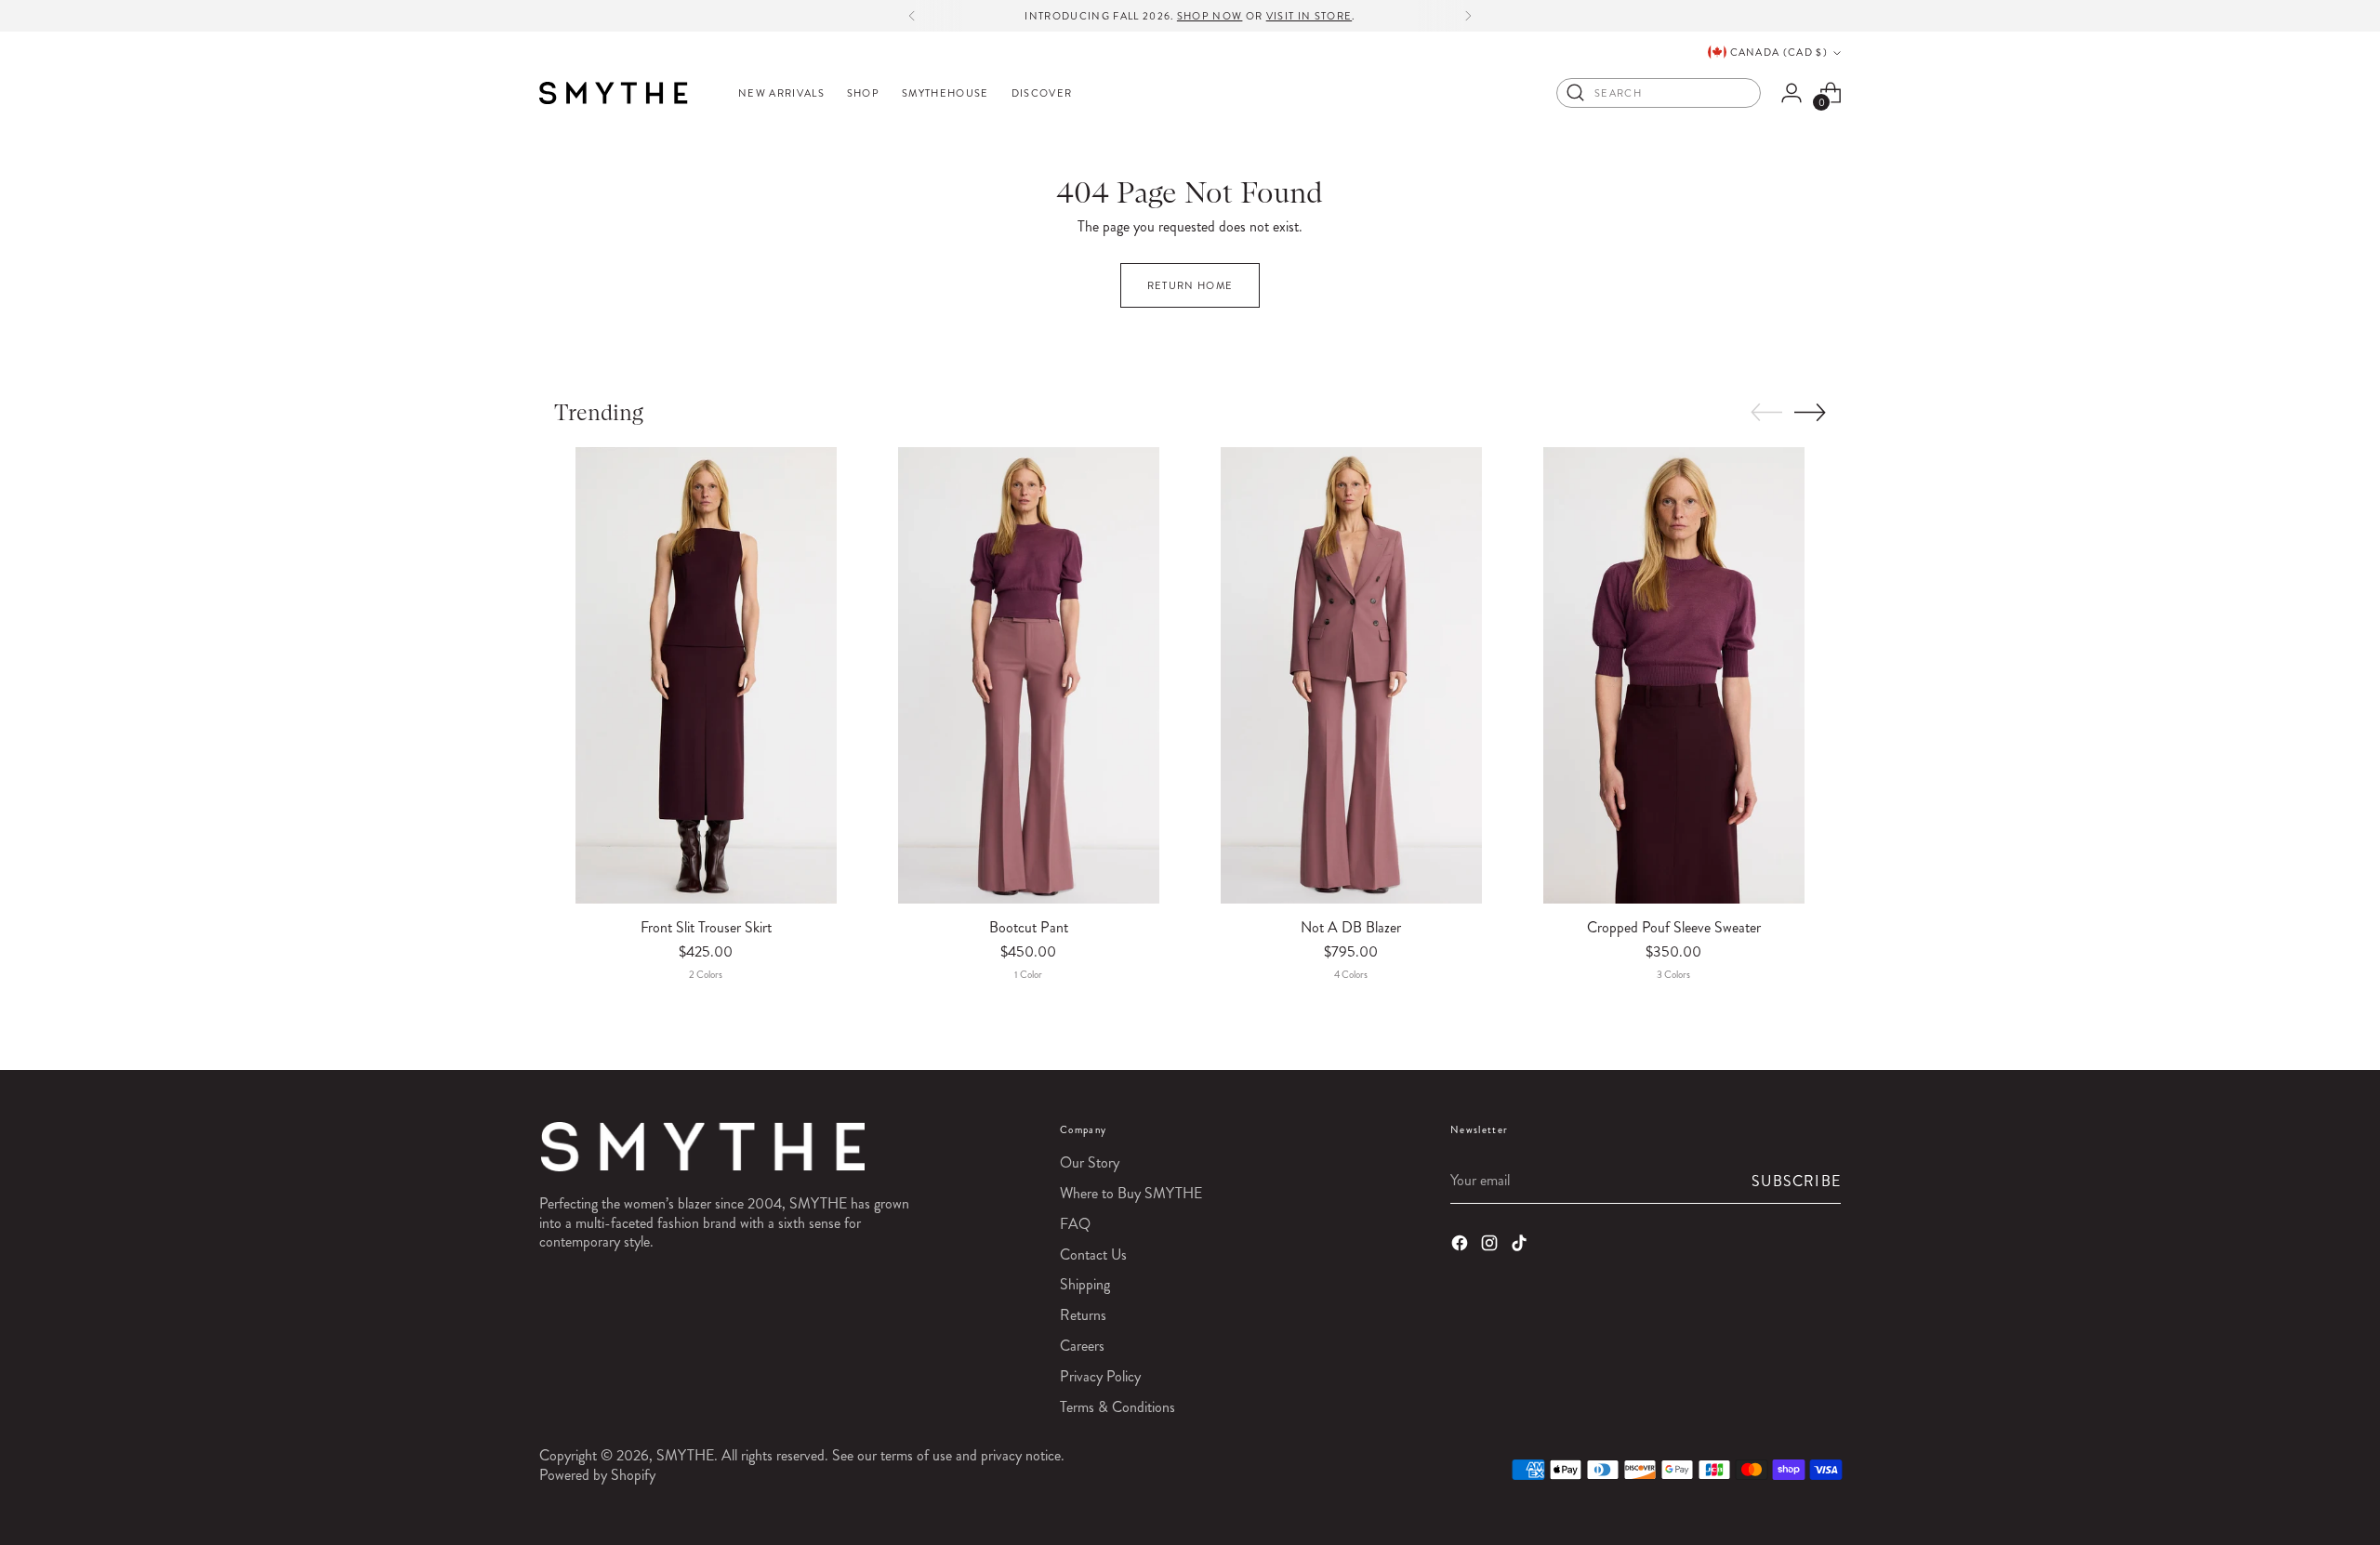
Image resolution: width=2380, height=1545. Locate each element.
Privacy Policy (1100, 1376)
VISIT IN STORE (1309, 16)
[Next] (1468, 16)
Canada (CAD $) (1779, 52)
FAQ (1075, 1224)
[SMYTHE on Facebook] (1461, 1246)
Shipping (1085, 1284)
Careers (1082, 1346)
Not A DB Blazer (1351, 927)
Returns (1083, 1315)
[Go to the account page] (1792, 93)
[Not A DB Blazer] (1351, 675)
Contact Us (1093, 1254)
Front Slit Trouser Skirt (706, 927)
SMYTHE (685, 1455)
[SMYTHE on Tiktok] (1521, 1246)
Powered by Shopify (597, 1475)
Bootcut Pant (1029, 927)
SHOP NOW (1210, 16)
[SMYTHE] (614, 93)
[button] (1766, 413)
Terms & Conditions (1117, 1407)
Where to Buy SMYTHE (1131, 1193)
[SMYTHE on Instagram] (1491, 1246)
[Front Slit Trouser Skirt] (706, 675)
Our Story (1090, 1162)
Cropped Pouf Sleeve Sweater (1674, 927)
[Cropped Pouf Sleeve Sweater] (1674, 675)
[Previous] (912, 16)
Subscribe (1796, 1181)
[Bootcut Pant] (1029, 675)
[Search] (1576, 93)
